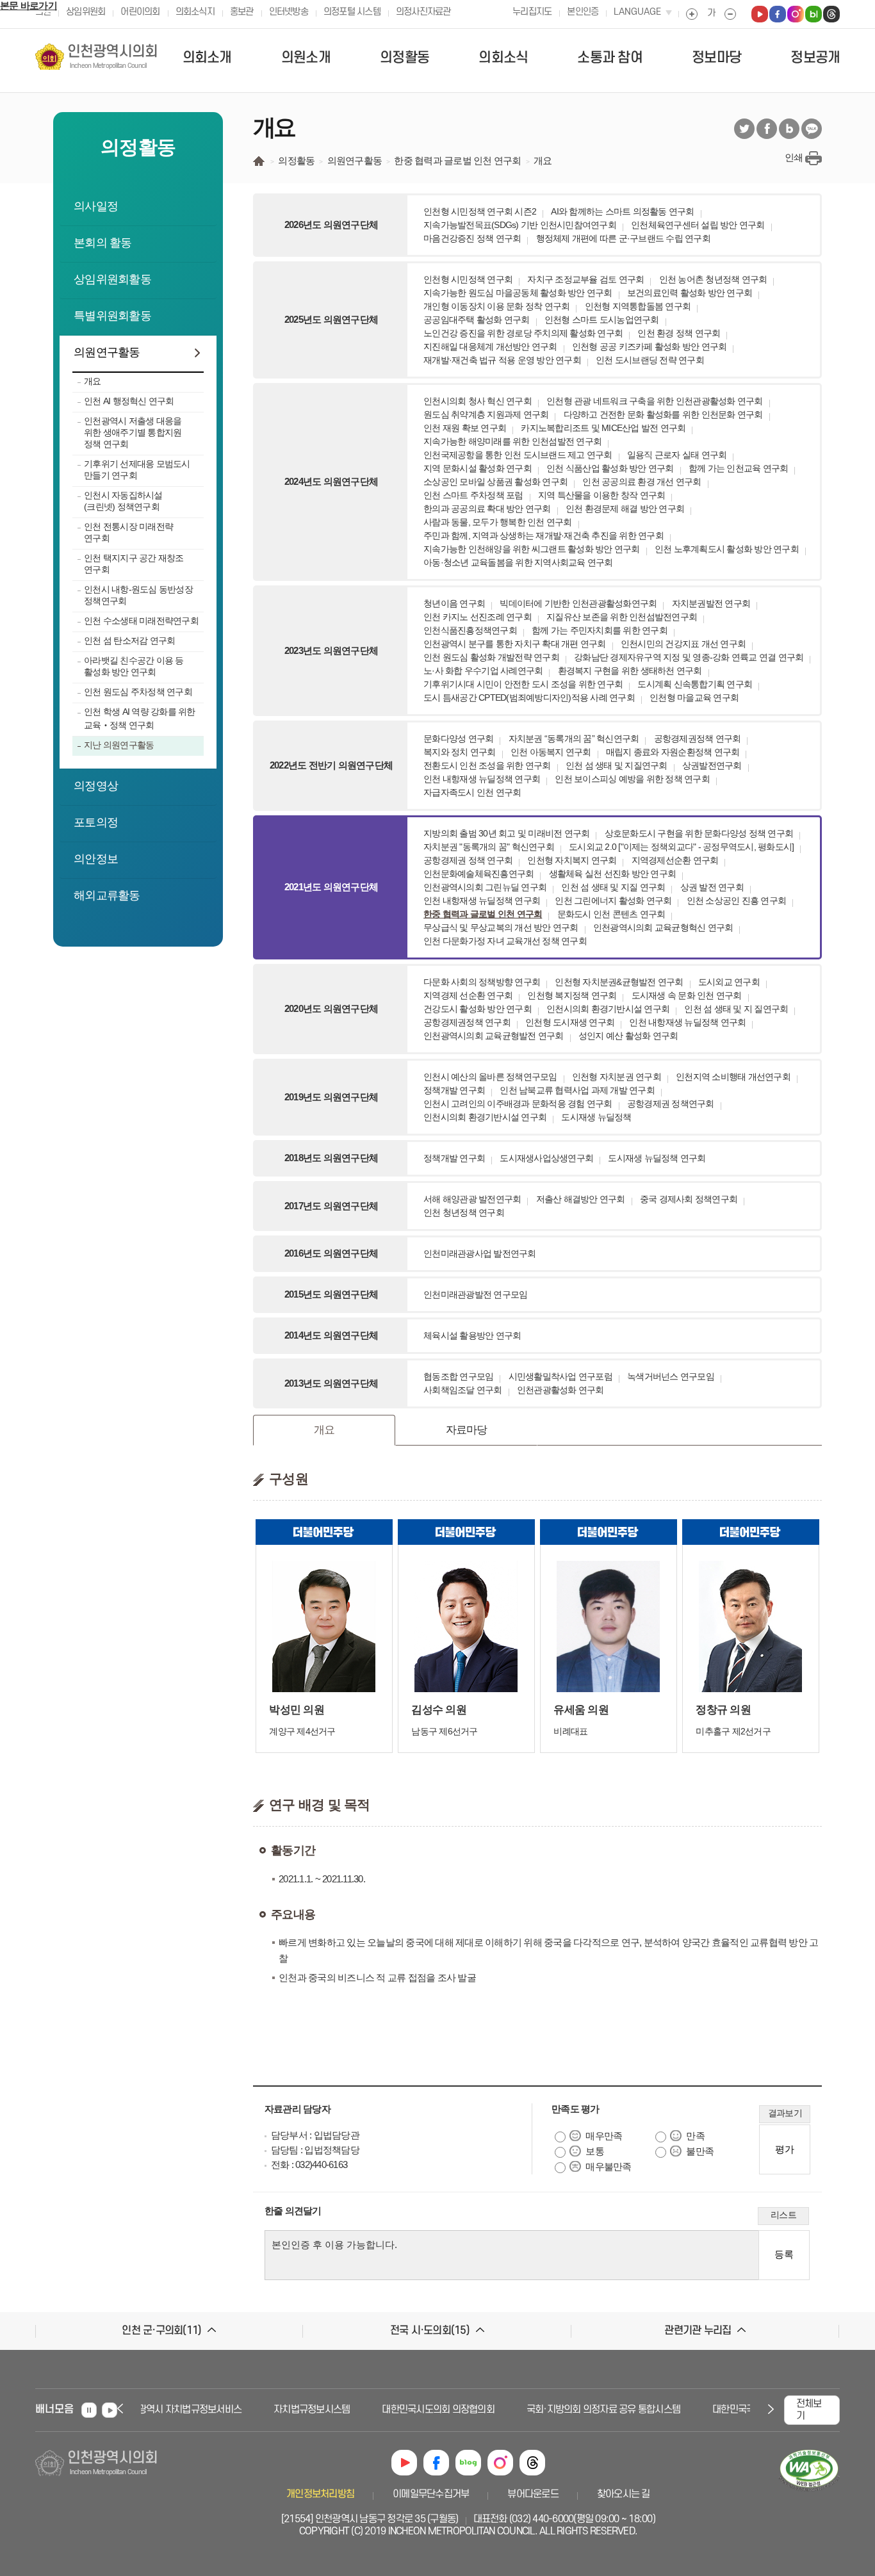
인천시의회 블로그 (814, 14)
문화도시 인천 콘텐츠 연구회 (611, 914)
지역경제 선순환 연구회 (468, 995)
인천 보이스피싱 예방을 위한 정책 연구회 (632, 779)
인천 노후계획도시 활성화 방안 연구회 (727, 549)
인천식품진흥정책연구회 (470, 630)
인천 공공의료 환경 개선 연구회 (642, 482)
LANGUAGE (637, 12)
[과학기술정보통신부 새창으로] (809, 2492)
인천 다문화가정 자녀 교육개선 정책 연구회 (505, 941)
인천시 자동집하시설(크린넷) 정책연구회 (123, 501)
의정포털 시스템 (352, 12)
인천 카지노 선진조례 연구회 (478, 617)
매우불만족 (608, 2166)
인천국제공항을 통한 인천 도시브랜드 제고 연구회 (518, 455)
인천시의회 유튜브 (760, 14)
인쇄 (794, 157)
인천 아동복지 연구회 (551, 752)
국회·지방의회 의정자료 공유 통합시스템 (580, 2409)
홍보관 (242, 12)
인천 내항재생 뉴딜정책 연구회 (482, 779)
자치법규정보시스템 (288, 2409)
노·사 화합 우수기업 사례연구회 (483, 671)
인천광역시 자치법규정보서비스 (157, 2409)
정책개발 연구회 (454, 1090)
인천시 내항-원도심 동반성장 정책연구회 (138, 595)
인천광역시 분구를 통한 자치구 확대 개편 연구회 (515, 644)
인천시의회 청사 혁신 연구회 (478, 401)
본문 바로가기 (29, 5)
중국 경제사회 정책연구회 (689, 1199)
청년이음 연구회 (454, 603)
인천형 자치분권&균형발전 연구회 (619, 982)
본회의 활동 (103, 243)
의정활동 (405, 58)
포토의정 (96, 822)
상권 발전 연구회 (712, 887)
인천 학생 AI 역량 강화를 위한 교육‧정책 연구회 (140, 718)
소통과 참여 (610, 58)
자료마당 (467, 1430)
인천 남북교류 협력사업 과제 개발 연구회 (577, 1090)
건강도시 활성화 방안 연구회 (478, 1009)
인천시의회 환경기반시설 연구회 (608, 1009)
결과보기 (785, 2113)
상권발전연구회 (712, 765)
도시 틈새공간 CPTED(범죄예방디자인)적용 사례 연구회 (529, 697)
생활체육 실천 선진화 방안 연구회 (613, 874)
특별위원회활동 (112, 316)
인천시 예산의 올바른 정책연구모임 (490, 1077)
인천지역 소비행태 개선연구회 (733, 1077)
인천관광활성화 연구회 (560, 1390)
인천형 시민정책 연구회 (468, 279)
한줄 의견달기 (293, 2211)
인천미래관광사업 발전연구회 (480, 1253)
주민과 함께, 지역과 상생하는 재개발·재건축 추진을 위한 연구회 (544, 535)
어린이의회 (140, 12)
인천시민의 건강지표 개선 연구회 (683, 644)
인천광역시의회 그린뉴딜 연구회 (485, 887)
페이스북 (767, 129)
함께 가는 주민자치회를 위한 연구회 (600, 630)
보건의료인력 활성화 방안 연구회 (690, 293)
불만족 (700, 2151)
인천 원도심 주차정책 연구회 (138, 692)
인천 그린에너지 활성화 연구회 (613, 901)
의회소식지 (195, 12)
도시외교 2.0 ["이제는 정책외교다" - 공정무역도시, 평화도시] (681, 847)
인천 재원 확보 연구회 (465, 428)
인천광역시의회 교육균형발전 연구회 (494, 1036)
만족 (695, 2136)
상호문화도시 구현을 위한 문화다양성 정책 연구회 (699, 833)
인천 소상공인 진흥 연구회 (737, 901)
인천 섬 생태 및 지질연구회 (617, 765)
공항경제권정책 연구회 (698, 738)
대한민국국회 (714, 2409)
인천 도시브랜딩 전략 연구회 (650, 360)
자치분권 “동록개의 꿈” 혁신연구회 (574, 738)
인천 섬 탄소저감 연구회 (129, 640)
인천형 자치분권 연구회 (617, 1077)
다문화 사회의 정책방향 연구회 (482, 982)
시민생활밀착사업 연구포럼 (560, 1376)
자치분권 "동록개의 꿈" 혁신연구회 (489, 847)
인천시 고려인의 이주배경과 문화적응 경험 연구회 (518, 1104)
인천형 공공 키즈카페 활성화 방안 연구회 (650, 346)
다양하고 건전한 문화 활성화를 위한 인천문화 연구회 (663, 414)
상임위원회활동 (112, 279)
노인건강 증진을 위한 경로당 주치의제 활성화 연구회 (523, 333)
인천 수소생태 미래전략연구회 (141, 621)
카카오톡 (812, 129)
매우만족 (604, 2136)
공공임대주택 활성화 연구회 (477, 320)
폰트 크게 (692, 14)
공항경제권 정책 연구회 (468, 860)
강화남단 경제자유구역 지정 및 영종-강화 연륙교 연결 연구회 (689, 657)
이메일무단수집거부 (431, 2494)
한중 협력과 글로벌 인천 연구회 (483, 914)
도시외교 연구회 (729, 982)
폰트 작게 (730, 14)
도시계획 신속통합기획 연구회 (695, 684)
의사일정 (96, 206)
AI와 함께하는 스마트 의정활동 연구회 (622, 211)
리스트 (783, 2215)
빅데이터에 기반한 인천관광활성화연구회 (578, 603)
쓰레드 (532, 2463)
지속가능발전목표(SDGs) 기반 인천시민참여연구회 (520, 225)
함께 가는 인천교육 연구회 (739, 468)
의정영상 (96, 786)
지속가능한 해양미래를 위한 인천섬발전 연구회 (512, 441)
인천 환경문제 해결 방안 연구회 (625, 509)
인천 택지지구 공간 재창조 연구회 (134, 564)
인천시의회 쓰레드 (831, 14)
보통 (595, 2151)
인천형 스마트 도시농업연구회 (602, 320)
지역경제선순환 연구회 (675, 860)
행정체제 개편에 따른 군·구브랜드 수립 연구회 (623, 238)
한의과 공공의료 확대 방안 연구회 (487, 509)
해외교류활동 (107, 895)
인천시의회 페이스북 (778, 14)
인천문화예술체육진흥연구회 (478, 874)
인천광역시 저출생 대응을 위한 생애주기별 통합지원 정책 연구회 (133, 432)
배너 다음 (769, 2409)
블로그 (789, 129)
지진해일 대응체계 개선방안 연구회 (490, 346)
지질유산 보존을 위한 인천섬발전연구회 (622, 617)
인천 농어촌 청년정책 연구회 (713, 279)
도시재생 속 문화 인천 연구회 (687, 995)
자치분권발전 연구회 (711, 603)
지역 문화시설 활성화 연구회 (478, 468)
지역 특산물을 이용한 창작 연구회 (602, 495)
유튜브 (404, 2463)
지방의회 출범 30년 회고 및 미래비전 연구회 (506, 833)
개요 (93, 381)
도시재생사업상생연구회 (546, 1158)
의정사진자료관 (423, 12)
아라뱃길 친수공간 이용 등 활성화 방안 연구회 (134, 666)
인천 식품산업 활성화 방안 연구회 (610, 468)
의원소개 (306, 58)
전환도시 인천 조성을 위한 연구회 (487, 765)
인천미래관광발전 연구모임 (475, 1294)
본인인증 (583, 12)
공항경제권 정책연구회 (671, 1104)
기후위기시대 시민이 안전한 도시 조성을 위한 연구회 (523, 684)
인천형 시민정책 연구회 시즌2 (480, 211)
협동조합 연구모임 (458, 1376)
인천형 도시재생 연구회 (570, 1022)
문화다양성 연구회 (458, 738)
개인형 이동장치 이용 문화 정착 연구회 (496, 306)
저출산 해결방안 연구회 (581, 1199)
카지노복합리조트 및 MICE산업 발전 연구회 (603, 428)
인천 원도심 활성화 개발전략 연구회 (491, 657)
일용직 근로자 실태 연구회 (677, 455)
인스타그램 (500, 2463)
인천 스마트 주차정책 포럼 (473, 495)
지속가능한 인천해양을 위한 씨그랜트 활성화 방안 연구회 (532, 549)
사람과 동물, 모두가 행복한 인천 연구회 (498, 522)
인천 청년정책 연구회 (464, 1212)
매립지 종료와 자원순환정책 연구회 (673, 752)
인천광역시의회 (113, 57)
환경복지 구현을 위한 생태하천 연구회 (630, 671)
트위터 (744, 129)
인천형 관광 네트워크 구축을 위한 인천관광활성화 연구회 (655, 401)
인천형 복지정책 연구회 (572, 995)
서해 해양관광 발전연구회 (472, 1199)
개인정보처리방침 (320, 2494)
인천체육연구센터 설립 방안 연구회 (698, 225)
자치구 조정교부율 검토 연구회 (585, 279)
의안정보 (96, 859)
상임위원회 (86, 12)
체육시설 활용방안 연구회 (472, 1335)
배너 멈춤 (89, 2410)
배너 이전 (122, 2409)
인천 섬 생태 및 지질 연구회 (613, 887)
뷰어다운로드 (533, 2494)
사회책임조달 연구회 (463, 1390)
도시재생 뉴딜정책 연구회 (657, 1158)
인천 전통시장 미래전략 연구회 (128, 532)
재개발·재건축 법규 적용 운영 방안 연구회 (502, 360)
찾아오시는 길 (624, 2494)
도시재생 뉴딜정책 (596, 1117)
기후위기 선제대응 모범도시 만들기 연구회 (137, 469)
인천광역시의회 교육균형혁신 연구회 (663, 927)
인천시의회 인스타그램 (796, 14)
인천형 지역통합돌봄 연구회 (638, 306)
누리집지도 (532, 12)
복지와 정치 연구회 (460, 752)
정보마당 (716, 58)
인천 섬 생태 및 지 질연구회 (736, 1009)
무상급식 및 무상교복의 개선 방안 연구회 (501, 927)
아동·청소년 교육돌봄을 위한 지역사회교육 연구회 (518, 562)
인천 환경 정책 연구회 (679, 333)
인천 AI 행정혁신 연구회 (129, 401)
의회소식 (503, 58)
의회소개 (207, 58)
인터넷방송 (289, 12)
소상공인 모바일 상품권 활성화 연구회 (495, 482)
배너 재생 (110, 2410)
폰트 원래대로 (711, 14)
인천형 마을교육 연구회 (694, 697)
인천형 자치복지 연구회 (572, 860)
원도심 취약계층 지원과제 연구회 (486, 414)
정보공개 (815, 58)
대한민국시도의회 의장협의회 (414, 2409)
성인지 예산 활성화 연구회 (628, 1036)
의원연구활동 (107, 352)
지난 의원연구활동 (119, 745)
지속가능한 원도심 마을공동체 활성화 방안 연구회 (518, 293)
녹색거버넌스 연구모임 (671, 1376)
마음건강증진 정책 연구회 (472, 238)
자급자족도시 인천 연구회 (472, 792)
